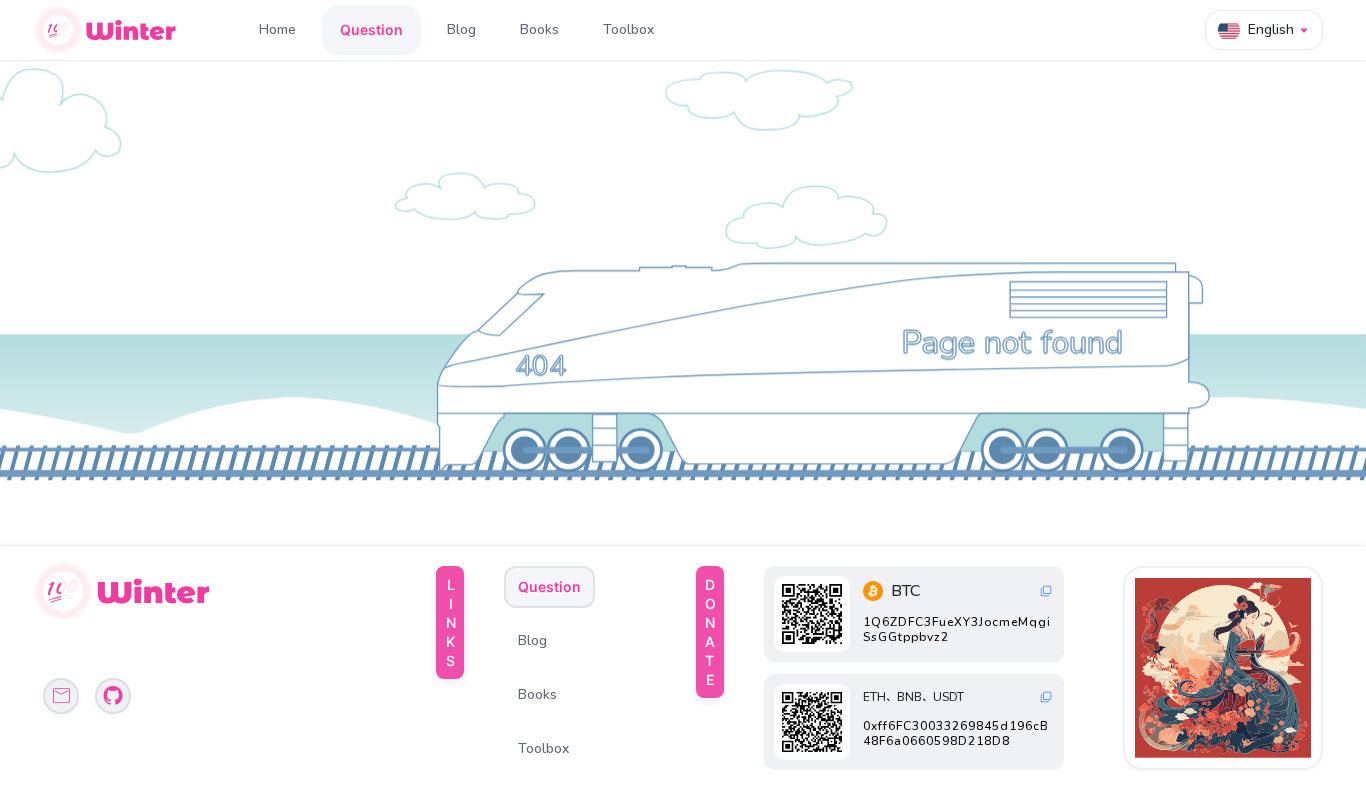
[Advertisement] (1225, 668)
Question (371, 29)
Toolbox (628, 29)
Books (539, 29)
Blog (461, 29)
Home (277, 29)
